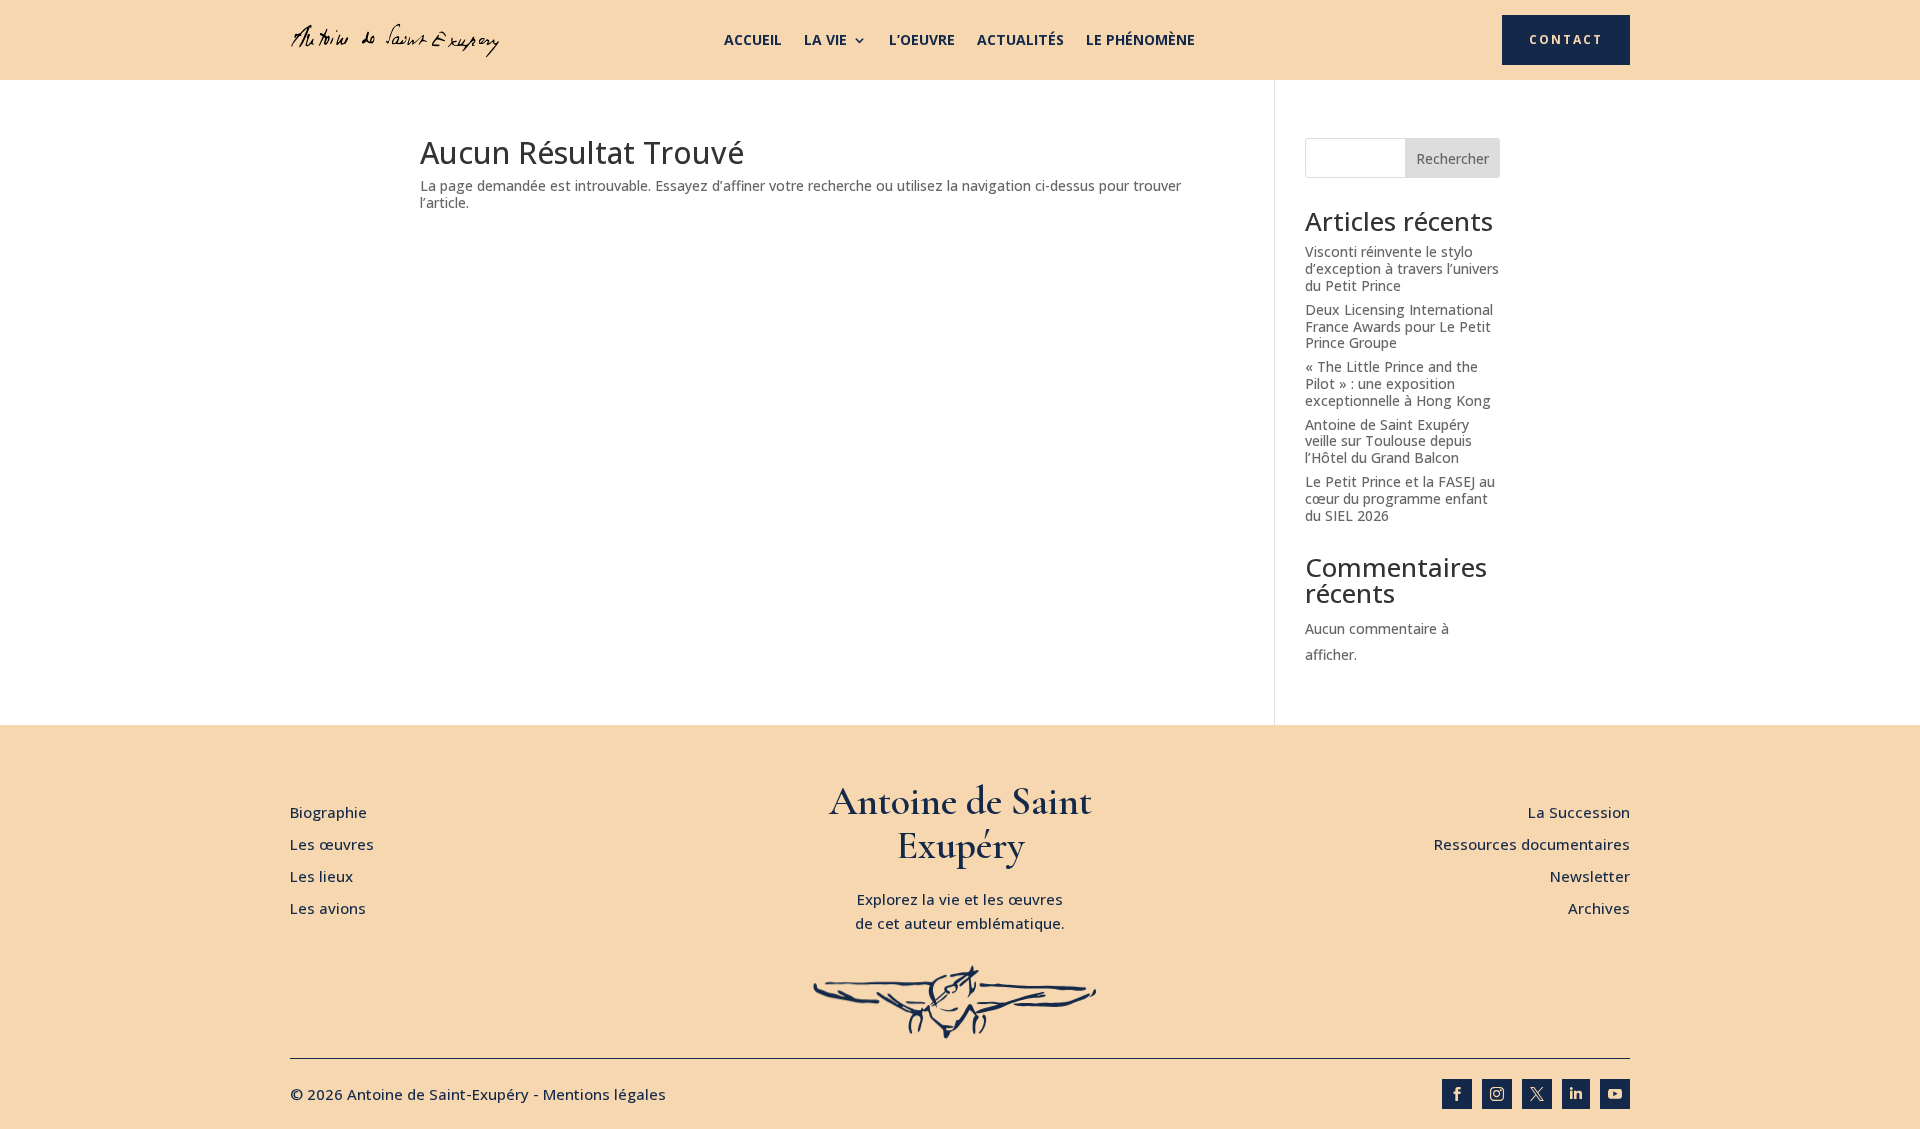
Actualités (1020, 41)
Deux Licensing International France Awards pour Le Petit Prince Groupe (1399, 326)
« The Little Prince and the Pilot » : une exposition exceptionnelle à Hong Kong (1398, 383)
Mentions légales (604, 1094)
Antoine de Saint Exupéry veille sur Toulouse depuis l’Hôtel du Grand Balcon (1388, 441)
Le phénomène (1140, 41)
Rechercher (1452, 158)
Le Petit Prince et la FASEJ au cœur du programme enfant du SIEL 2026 (1400, 498)
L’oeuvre (922, 41)
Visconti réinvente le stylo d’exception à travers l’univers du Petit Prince (1402, 268)
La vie (825, 41)
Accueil (753, 41)
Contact (1566, 39)
